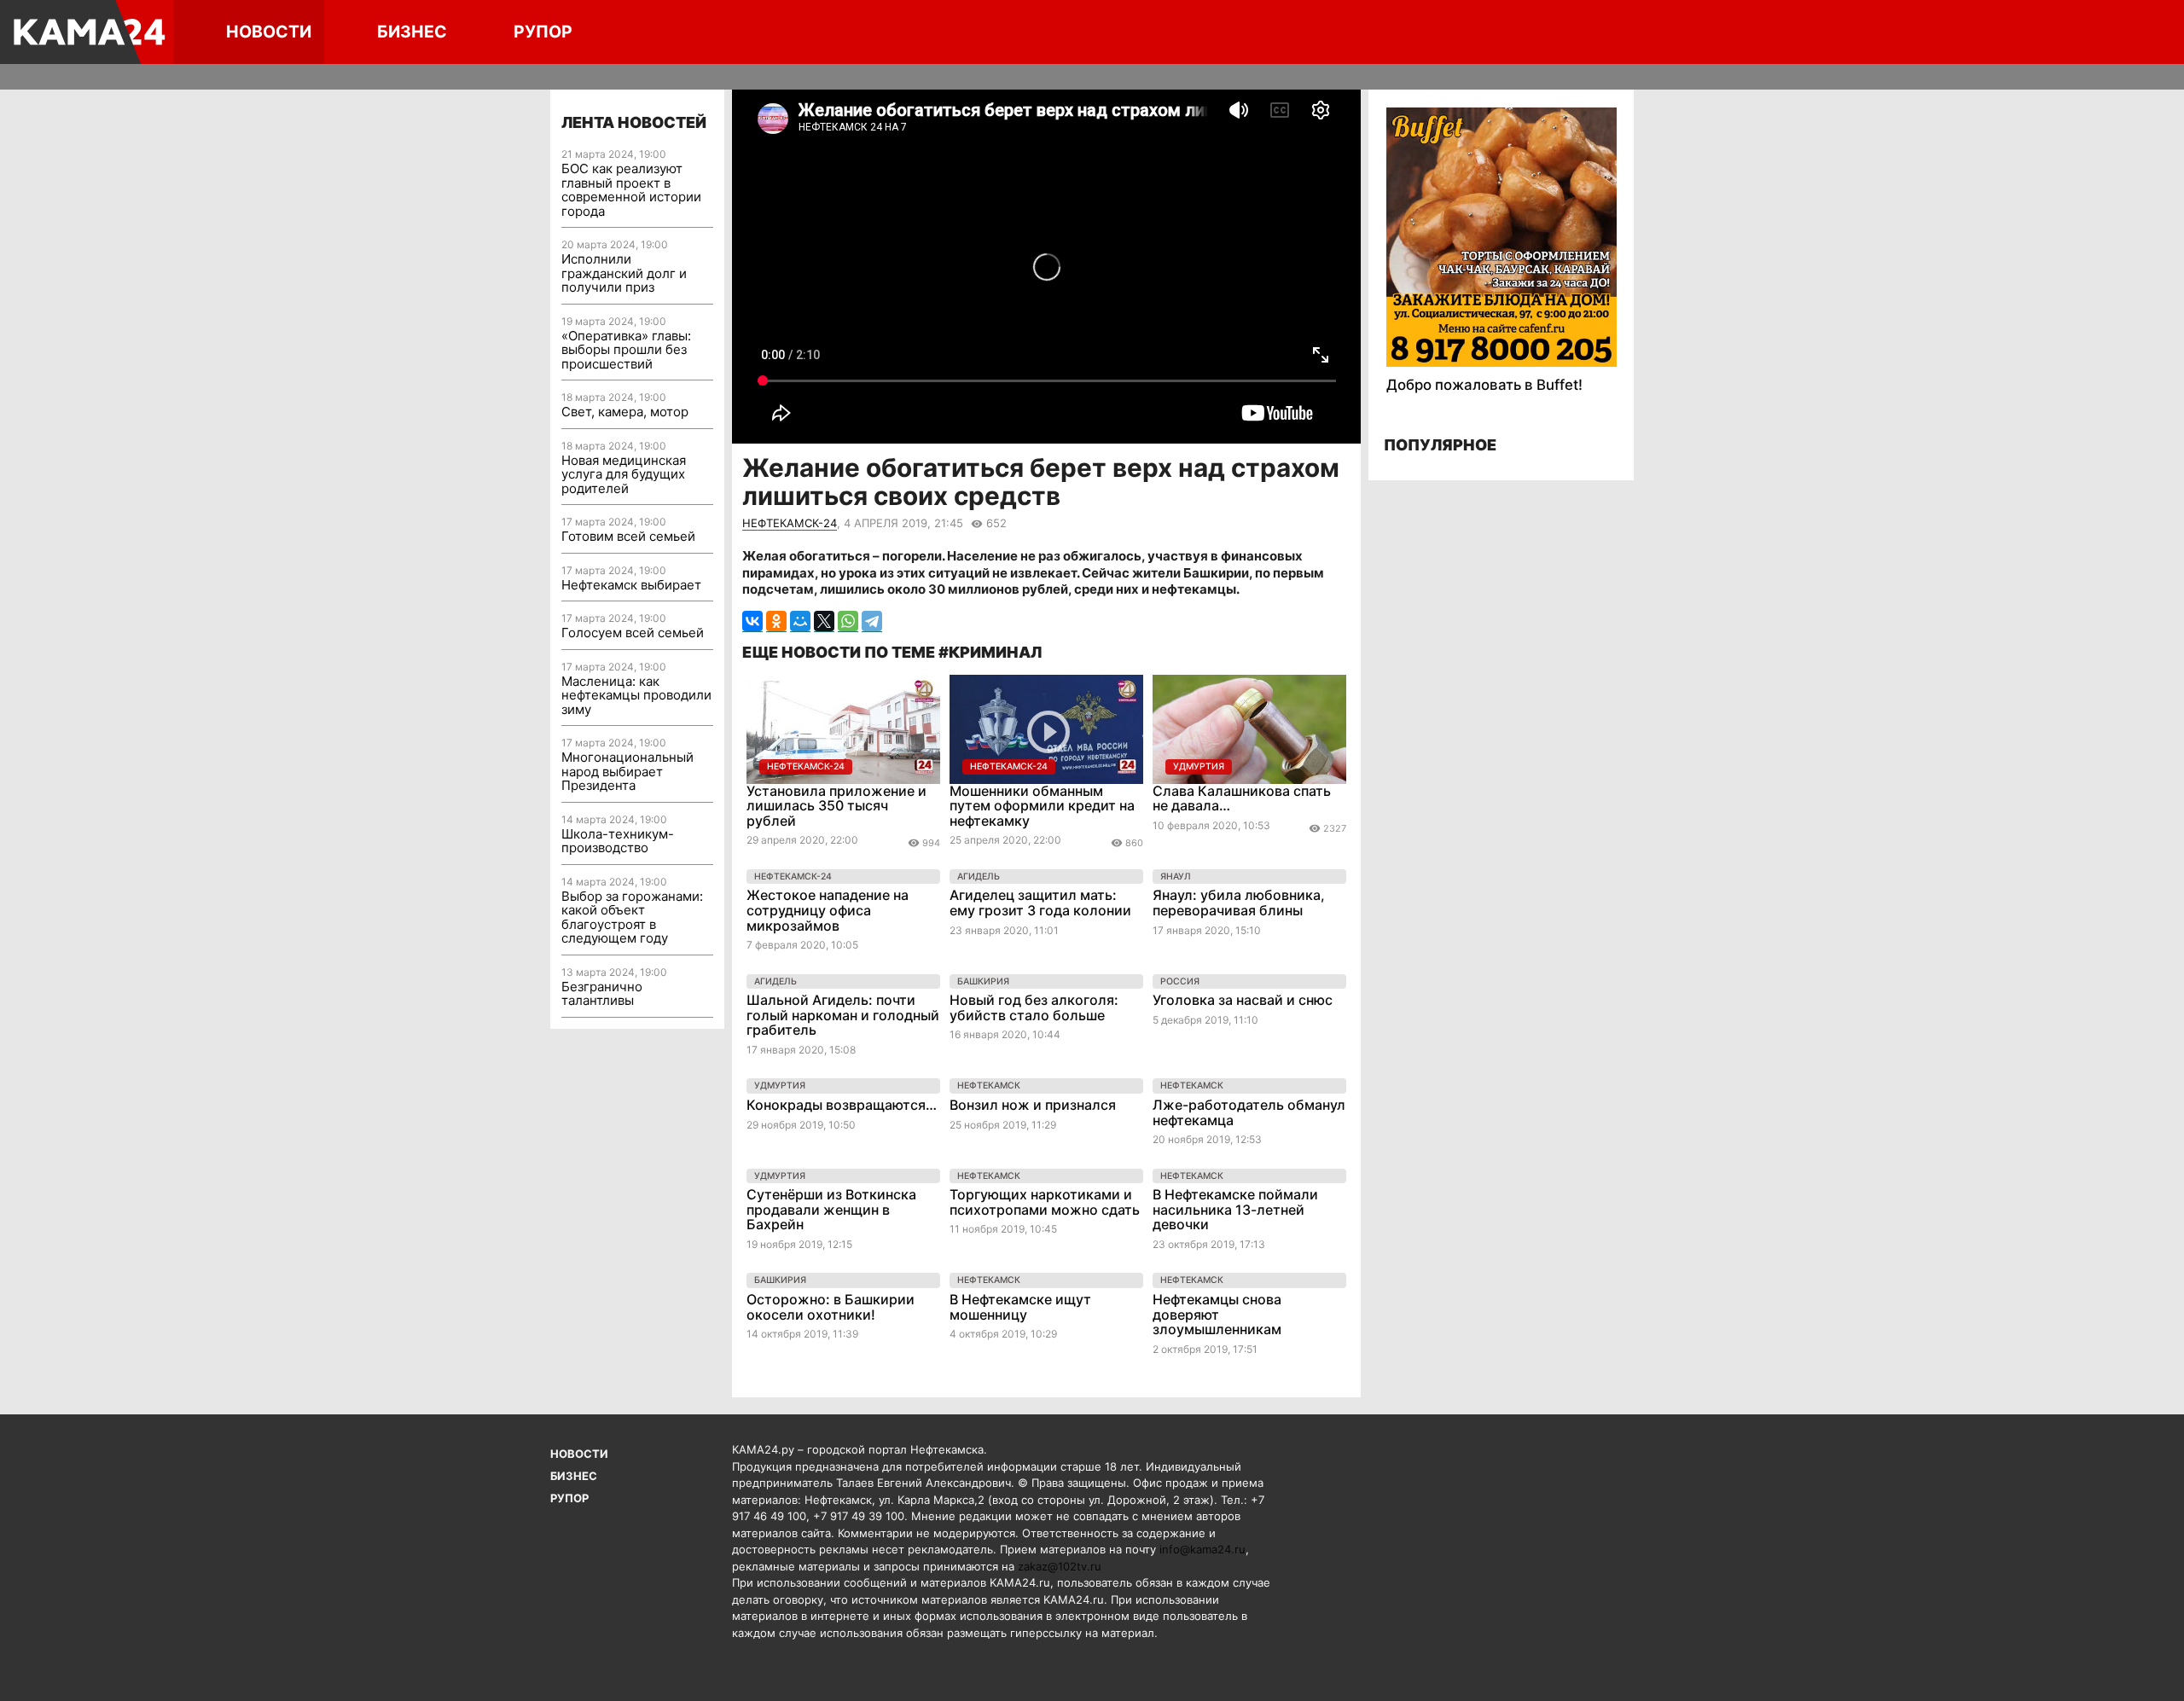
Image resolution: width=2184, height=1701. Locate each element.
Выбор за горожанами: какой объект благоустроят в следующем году (632, 917)
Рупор (543, 32)
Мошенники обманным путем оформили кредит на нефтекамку (1042, 806)
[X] (824, 621)
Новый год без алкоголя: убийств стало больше (1034, 1007)
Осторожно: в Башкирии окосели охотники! (831, 1307)
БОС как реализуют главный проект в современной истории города (631, 190)
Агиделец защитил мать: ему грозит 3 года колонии (1040, 903)
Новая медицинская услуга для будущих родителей (624, 474)
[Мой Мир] (800, 621)
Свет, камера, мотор (625, 412)
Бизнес (412, 32)
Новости (269, 32)
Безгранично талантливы (602, 994)
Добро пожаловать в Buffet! (1484, 385)
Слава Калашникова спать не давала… (1242, 798)
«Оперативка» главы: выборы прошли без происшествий (626, 350)
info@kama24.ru (1202, 1549)
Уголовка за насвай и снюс (1243, 1000)
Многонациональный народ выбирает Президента (627, 771)
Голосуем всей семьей (633, 633)
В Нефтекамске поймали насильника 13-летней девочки (1235, 1209)
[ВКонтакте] (752, 621)
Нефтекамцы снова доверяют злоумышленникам (1217, 1314)
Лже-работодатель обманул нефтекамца (1249, 1112)
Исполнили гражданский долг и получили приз (624, 273)
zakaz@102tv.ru (1060, 1566)
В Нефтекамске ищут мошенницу (1020, 1307)
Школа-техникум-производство (618, 841)
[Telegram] (872, 621)
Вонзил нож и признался (1033, 1105)
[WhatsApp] (848, 621)
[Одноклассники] (776, 621)
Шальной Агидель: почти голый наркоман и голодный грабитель (843, 1015)
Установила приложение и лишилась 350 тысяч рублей (836, 806)
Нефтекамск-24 (790, 523)
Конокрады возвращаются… (842, 1105)
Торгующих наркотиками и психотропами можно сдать (1045, 1202)
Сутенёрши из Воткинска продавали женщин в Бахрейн (831, 1209)
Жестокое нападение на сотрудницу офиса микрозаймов (828, 910)
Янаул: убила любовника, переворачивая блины (1239, 903)
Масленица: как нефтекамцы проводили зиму (636, 695)
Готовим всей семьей (628, 536)
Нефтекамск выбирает (631, 585)
